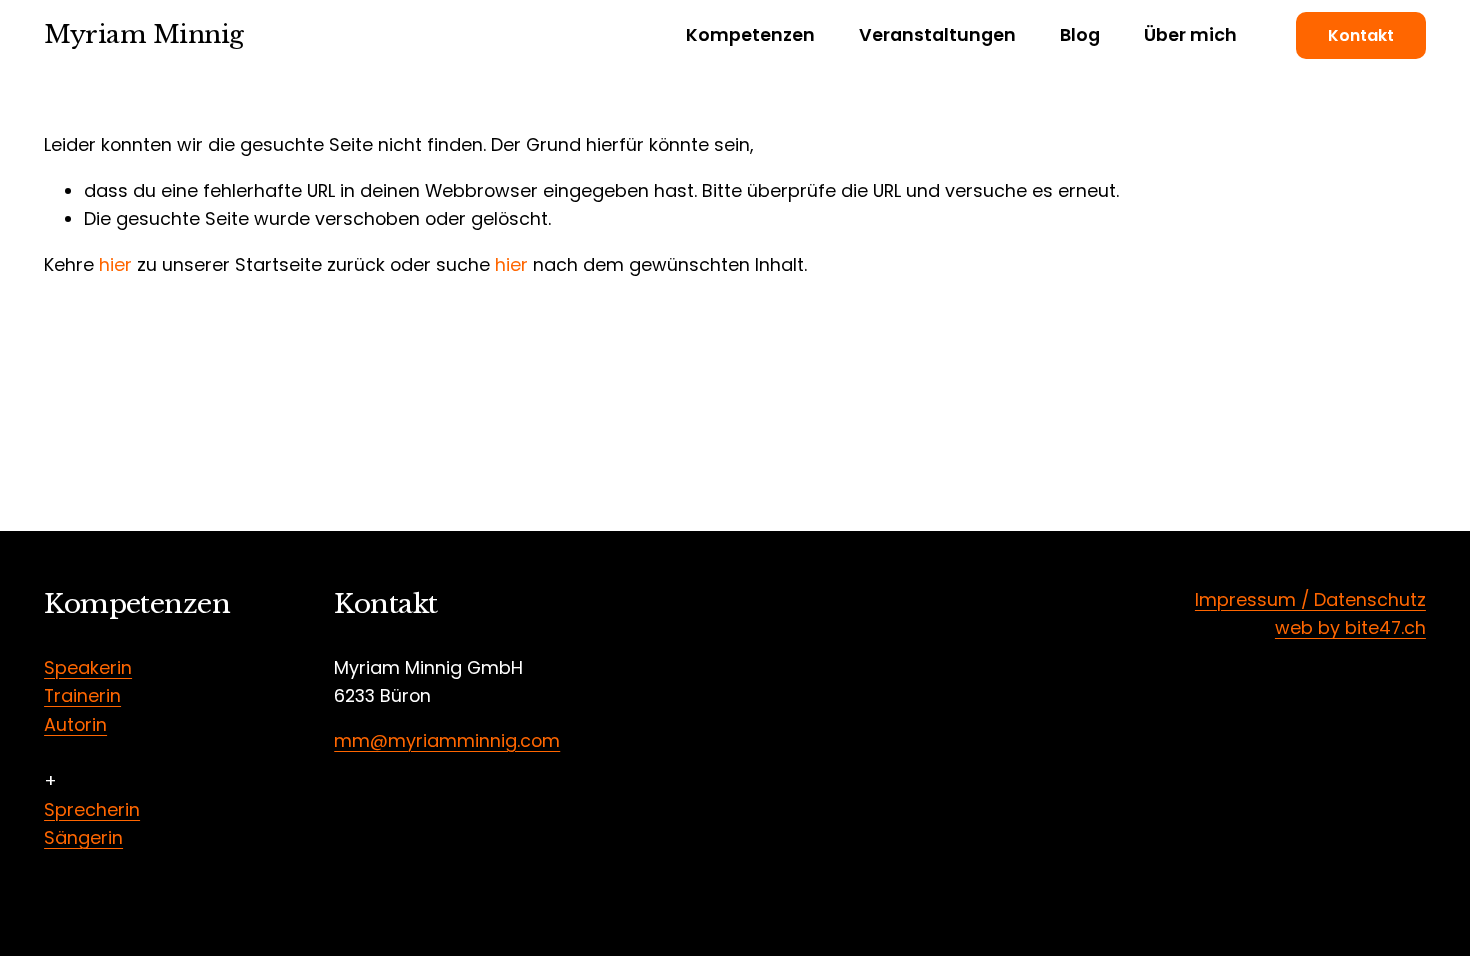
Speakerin (88, 667)
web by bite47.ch (1350, 627)
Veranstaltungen (937, 34)
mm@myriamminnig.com (447, 740)
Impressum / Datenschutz (1310, 599)
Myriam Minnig (144, 34)
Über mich (1190, 34)
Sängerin (83, 837)
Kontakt (1361, 35)
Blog (1080, 34)
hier (115, 264)
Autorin (75, 724)
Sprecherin (92, 809)
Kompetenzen (750, 34)
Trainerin (82, 695)
